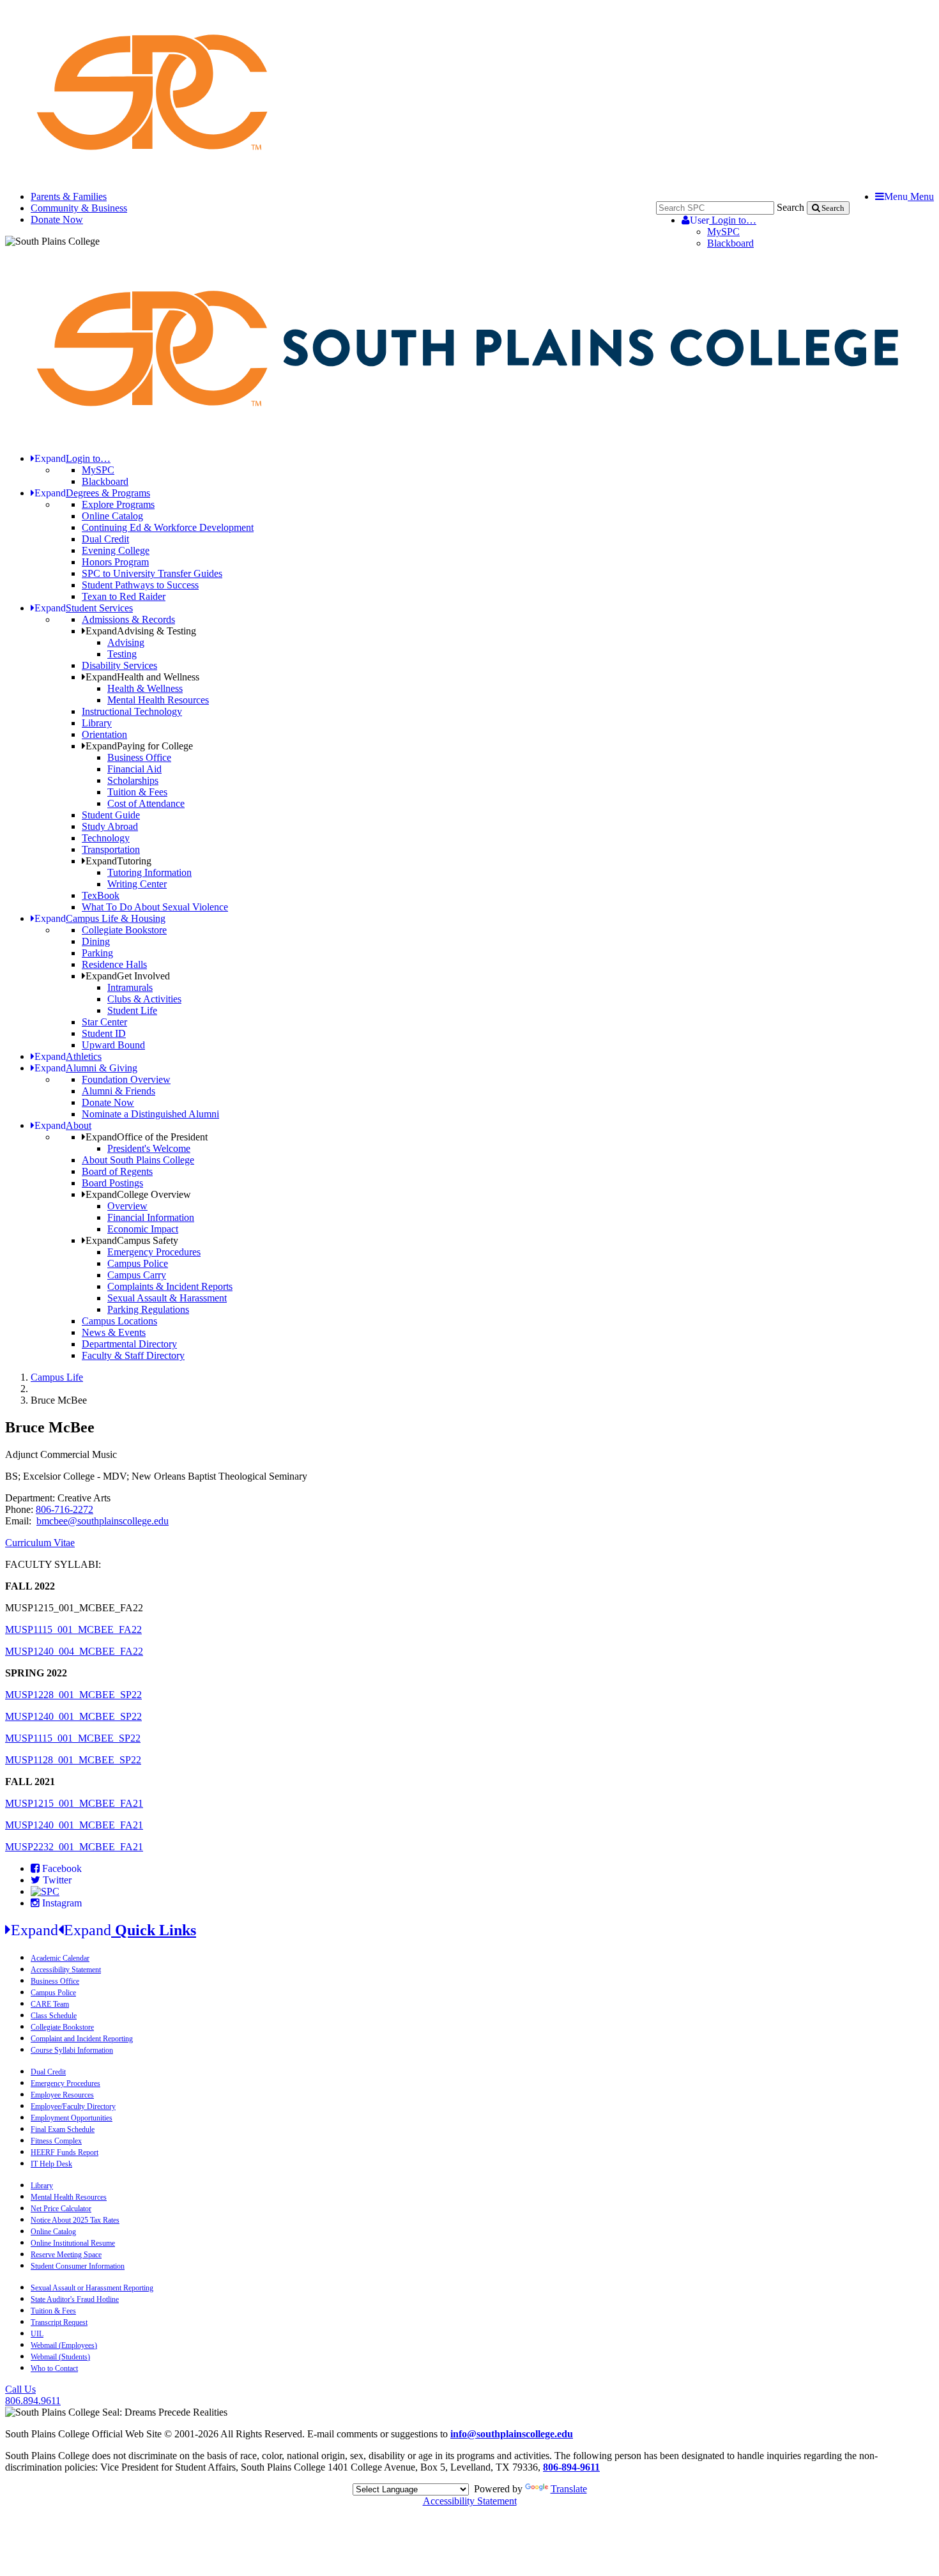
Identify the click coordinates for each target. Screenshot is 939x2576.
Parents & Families (69, 196)
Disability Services (119, 665)
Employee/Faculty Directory (73, 2106)
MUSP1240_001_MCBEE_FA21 (74, 1825)
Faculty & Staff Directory (133, 1355)
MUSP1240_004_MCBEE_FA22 (74, 1651)
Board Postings (112, 1183)
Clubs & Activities (144, 999)
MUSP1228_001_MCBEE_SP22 (73, 1695)
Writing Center (137, 884)
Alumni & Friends (118, 1091)
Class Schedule (54, 2016)
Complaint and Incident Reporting (82, 2039)
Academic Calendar (60, 1958)
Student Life (132, 1010)
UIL (37, 2334)
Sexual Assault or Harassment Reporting (92, 2288)
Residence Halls (114, 964)
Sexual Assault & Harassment (167, 1298)
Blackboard (730, 243)
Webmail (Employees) (64, 2345)
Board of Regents (117, 1171)
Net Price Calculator (61, 2209)
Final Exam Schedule (63, 2129)
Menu (909, 196)
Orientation (104, 734)
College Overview (138, 1194)
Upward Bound (113, 1045)
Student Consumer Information (78, 2266)
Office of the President (147, 1137)
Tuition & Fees (137, 792)
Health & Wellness (145, 688)
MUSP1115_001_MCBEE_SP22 (73, 1738)
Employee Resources (62, 2095)
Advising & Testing (141, 631)
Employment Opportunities (72, 2118)
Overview (127, 1206)
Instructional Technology (132, 711)
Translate (569, 2489)
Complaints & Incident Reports (170, 1286)
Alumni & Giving (86, 1068)
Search (790, 207)
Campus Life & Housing (100, 918)
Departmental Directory (129, 1344)
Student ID (104, 1033)
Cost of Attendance (146, 803)
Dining (96, 941)
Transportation (111, 849)
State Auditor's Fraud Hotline (75, 2299)
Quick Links (103, 1930)
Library (97, 723)
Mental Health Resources (158, 700)
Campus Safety (132, 1240)
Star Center (104, 1022)
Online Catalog (112, 516)
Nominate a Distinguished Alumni (150, 1114)
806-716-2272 (65, 1509)
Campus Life (57, 1377)
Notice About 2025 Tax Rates (75, 2220)
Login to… (723, 220)
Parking (97, 953)
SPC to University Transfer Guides (152, 573)
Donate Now (57, 219)
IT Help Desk (51, 2164)
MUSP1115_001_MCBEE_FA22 (73, 1629)
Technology (106, 838)
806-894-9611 (571, 2467)
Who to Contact (54, 2368)
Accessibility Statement (66, 1970)
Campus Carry (137, 1275)
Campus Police (138, 1263)
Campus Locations (119, 1321)
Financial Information (151, 1217)
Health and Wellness (142, 677)
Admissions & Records (128, 619)
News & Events (114, 1332)
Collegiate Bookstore (124, 930)
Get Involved (128, 976)
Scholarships (133, 780)
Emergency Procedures (154, 1252)
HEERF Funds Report (65, 2152)
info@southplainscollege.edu (512, 2434)
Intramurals (130, 987)
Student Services (84, 608)
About (63, 1125)
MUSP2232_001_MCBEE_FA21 (74, 1847)
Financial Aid (134, 769)
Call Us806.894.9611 (33, 2395)
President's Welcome (149, 1148)
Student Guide (111, 815)
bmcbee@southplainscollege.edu (103, 1521)
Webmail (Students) (60, 2357)
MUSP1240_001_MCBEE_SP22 (73, 1716)
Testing (122, 654)
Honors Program (115, 562)
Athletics (68, 1056)
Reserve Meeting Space (66, 2255)
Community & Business (79, 208)
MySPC (723, 232)
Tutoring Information (149, 872)
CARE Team (50, 2004)
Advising (126, 642)
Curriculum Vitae (40, 1543)
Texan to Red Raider (124, 596)
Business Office (139, 757)
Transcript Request (59, 2322)
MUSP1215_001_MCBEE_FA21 (74, 1803)
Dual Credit (105, 539)
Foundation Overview (126, 1079)
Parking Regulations (148, 1309)
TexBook (101, 895)
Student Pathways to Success (140, 585)
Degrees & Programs (92, 493)
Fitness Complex (56, 2141)
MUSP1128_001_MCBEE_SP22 (73, 1760)
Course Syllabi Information (72, 2050)
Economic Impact (143, 1229)
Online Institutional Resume (73, 2243)
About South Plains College (138, 1160)
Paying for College (139, 746)
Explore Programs (118, 504)
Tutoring (118, 861)
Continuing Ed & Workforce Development (168, 527)
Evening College (116, 550)
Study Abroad (110, 826)
